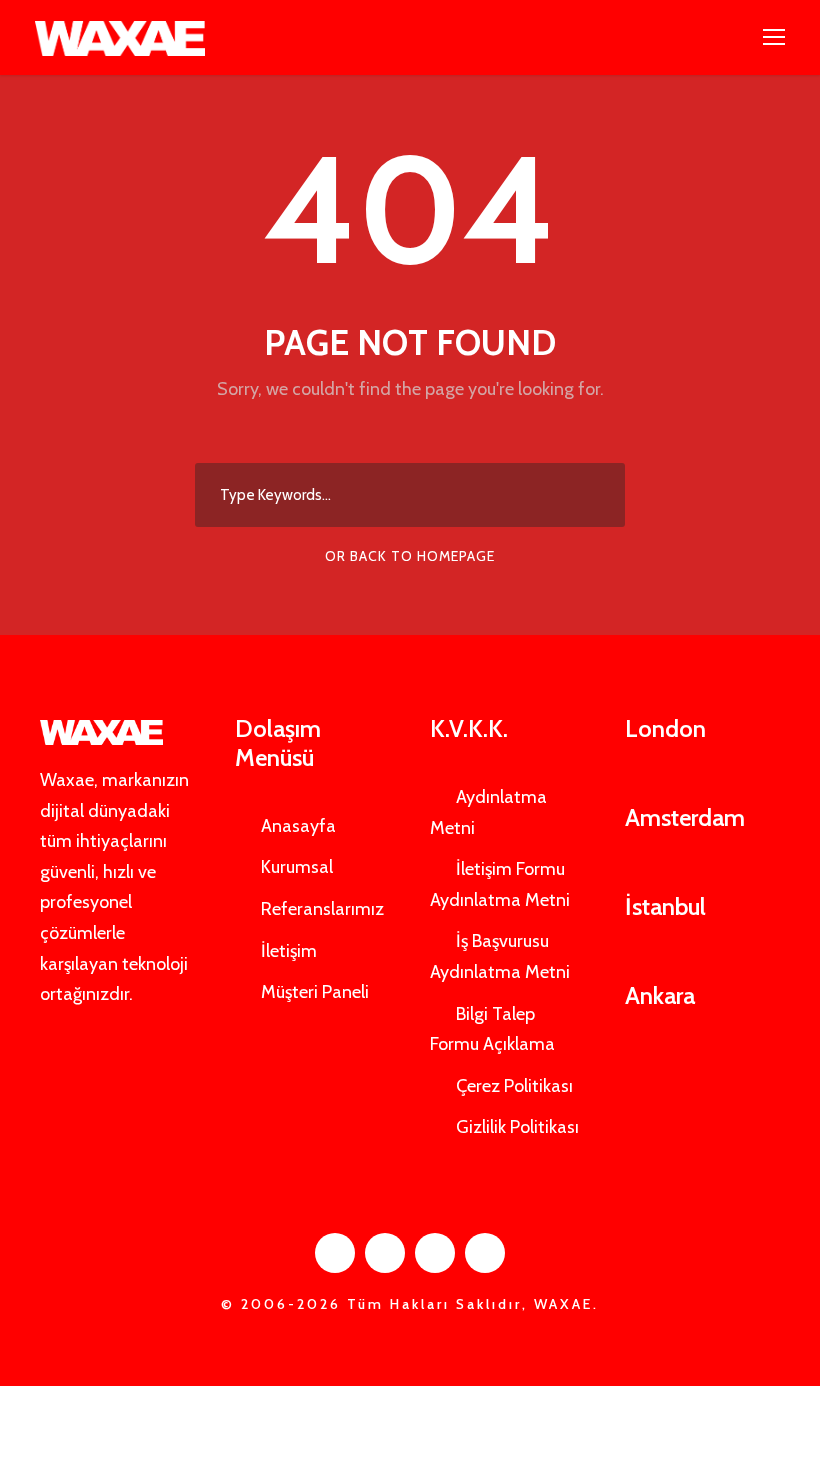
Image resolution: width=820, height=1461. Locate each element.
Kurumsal (297, 867)
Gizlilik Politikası (517, 1127)
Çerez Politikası (514, 1086)
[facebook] (335, 1253)
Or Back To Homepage (410, 556)
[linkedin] (385, 1253)
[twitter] (435, 1253)
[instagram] (485, 1253)
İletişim (289, 951)
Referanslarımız (322, 909)
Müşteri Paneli (315, 992)
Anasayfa (298, 826)
